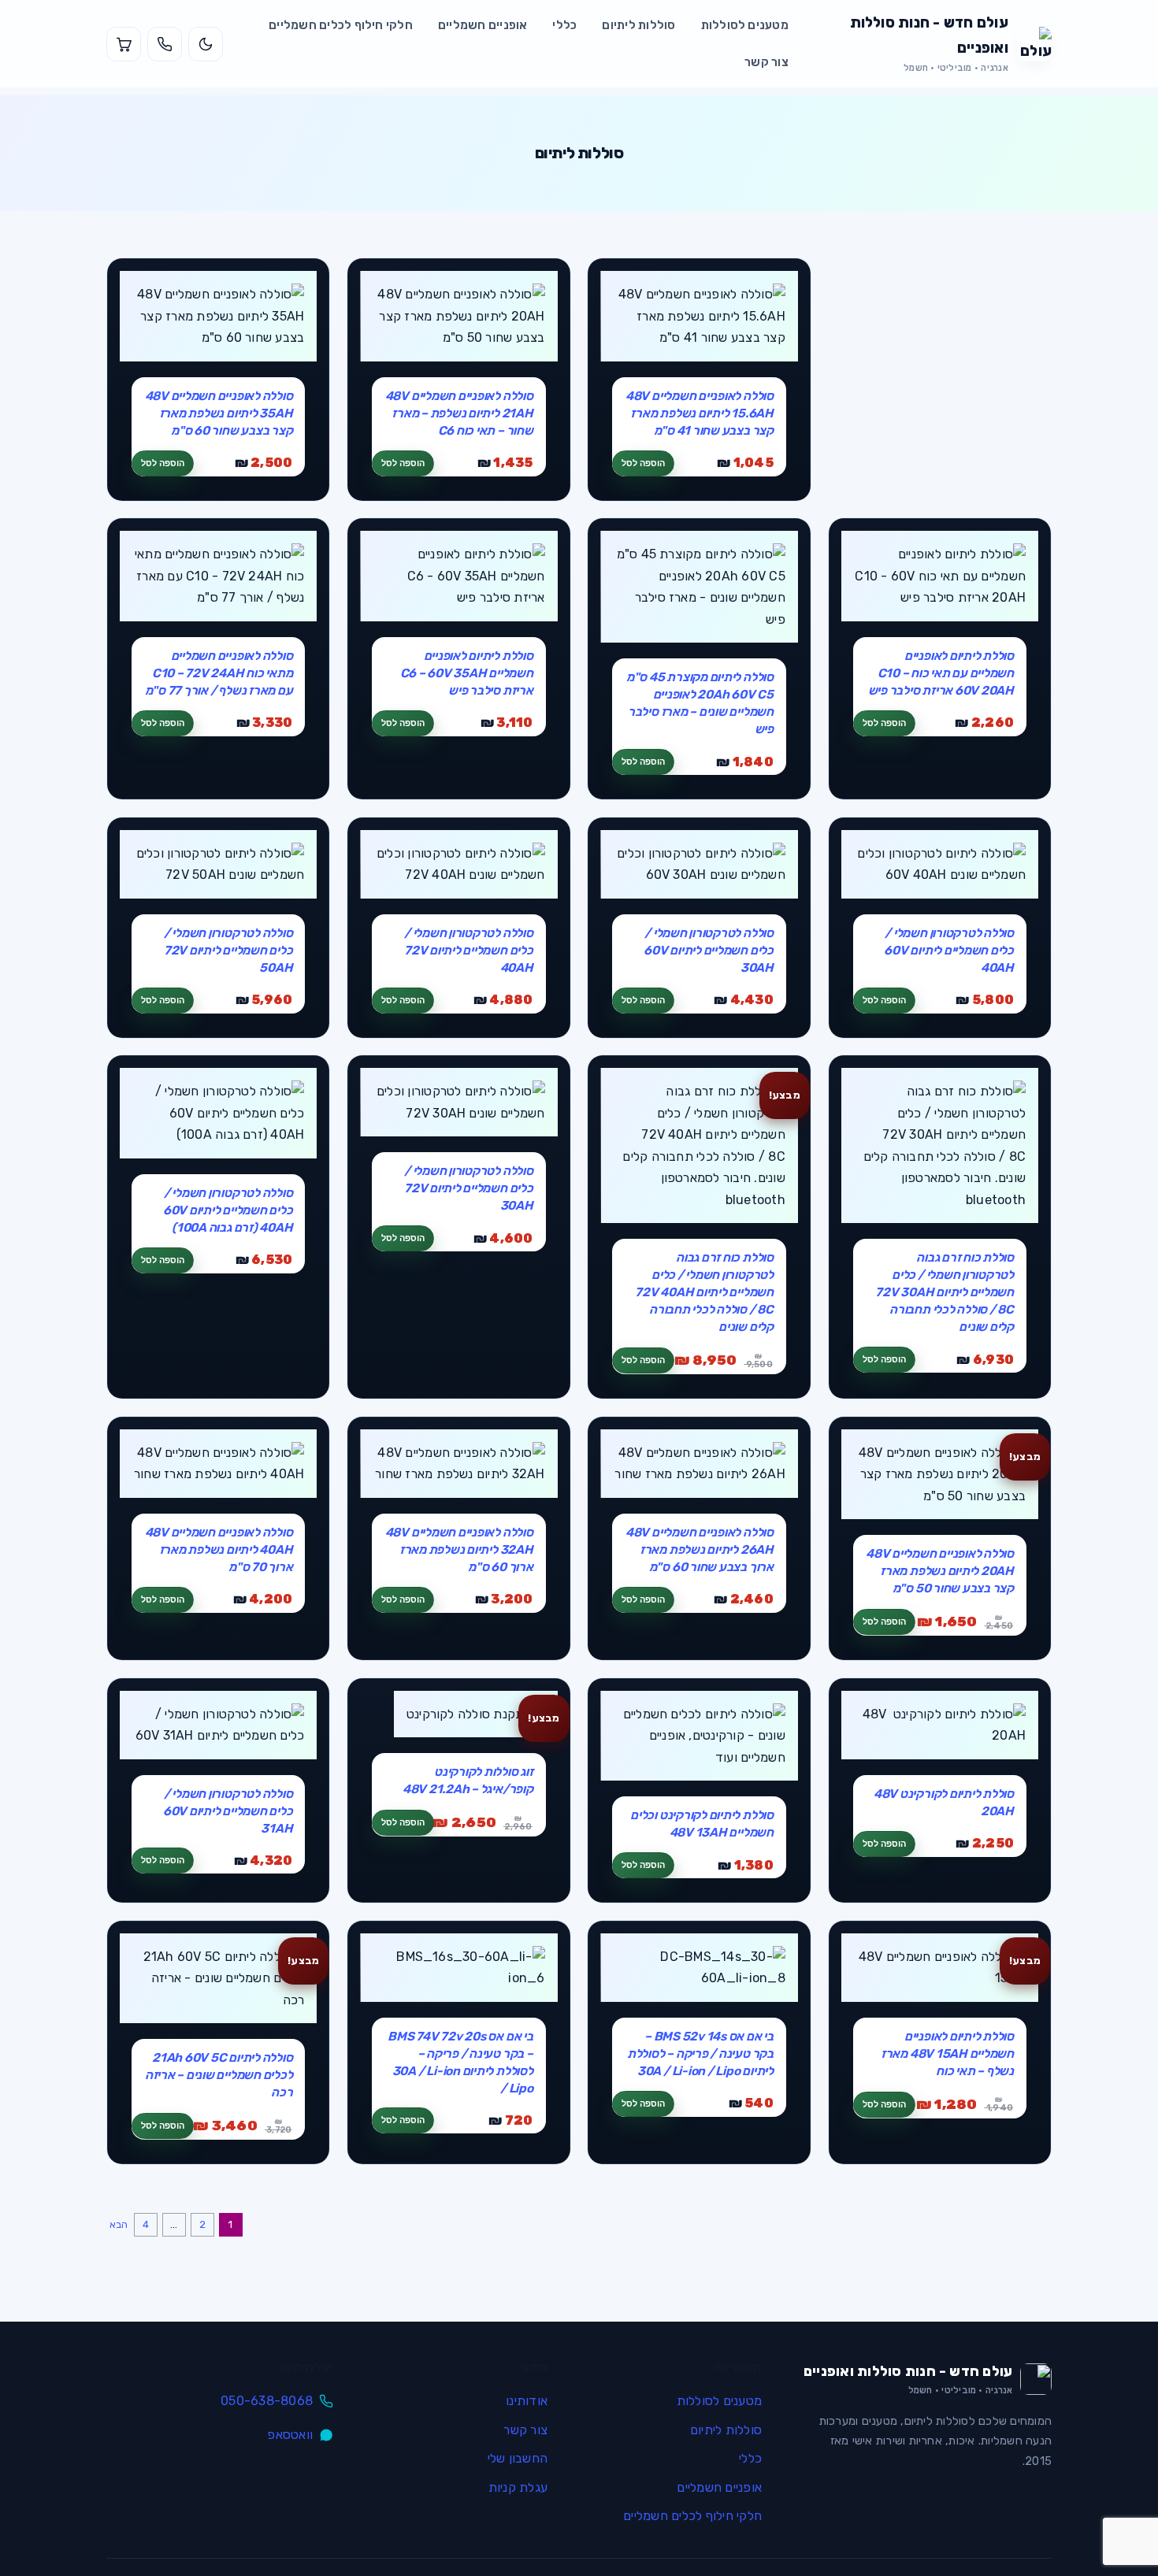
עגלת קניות (518, 2487)
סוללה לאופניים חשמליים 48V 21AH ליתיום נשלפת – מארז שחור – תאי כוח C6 (459, 413)
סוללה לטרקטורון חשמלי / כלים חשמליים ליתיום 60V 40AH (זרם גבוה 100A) (228, 1210)
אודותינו (527, 2401)
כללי (564, 25)
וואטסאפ (290, 2435)
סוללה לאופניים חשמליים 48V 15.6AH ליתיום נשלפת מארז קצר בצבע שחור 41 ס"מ (700, 413)
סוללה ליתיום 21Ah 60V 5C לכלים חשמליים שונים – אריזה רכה (219, 2075)
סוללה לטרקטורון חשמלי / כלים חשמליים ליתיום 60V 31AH (228, 1811)
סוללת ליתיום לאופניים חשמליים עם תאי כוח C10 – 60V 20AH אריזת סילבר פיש (941, 673)
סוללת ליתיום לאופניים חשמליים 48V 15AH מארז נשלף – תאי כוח (947, 2053)
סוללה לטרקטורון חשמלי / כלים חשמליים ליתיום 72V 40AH (469, 950)
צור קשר (766, 62)
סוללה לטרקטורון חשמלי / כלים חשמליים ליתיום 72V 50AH (228, 950)
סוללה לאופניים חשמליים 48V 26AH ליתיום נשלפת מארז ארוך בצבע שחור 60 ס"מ (700, 1549)
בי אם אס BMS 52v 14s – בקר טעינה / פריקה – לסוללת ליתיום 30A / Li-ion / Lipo (700, 2053)
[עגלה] (124, 44)
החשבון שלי (518, 2458)
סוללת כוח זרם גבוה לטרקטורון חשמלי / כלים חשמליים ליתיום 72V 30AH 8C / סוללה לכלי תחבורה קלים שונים (945, 1292)
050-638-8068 (267, 2401)
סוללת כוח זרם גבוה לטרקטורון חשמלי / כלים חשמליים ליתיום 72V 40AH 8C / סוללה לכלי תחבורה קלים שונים (704, 1292)
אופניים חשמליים (483, 25)
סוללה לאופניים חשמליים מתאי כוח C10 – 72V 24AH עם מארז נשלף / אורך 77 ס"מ (219, 673)
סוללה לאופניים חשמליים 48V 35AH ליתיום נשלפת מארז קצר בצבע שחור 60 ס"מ (219, 413)
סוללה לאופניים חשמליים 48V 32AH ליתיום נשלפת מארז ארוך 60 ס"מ (459, 1549)
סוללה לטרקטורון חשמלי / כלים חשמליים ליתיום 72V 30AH (469, 1188)
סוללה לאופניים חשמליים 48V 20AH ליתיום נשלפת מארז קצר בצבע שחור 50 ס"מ (940, 1571)
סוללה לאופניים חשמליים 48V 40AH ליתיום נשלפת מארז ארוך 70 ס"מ (219, 1549)
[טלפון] (165, 44)
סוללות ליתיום (638, 25)
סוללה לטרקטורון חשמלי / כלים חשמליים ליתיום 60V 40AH (949, 950)
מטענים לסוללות (745, 25)
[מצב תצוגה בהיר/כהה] (206, 44)
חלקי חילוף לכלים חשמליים (341, 25)
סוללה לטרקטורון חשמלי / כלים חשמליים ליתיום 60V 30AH (709, 950)
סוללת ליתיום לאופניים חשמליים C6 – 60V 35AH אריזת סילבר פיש (467, 673)
